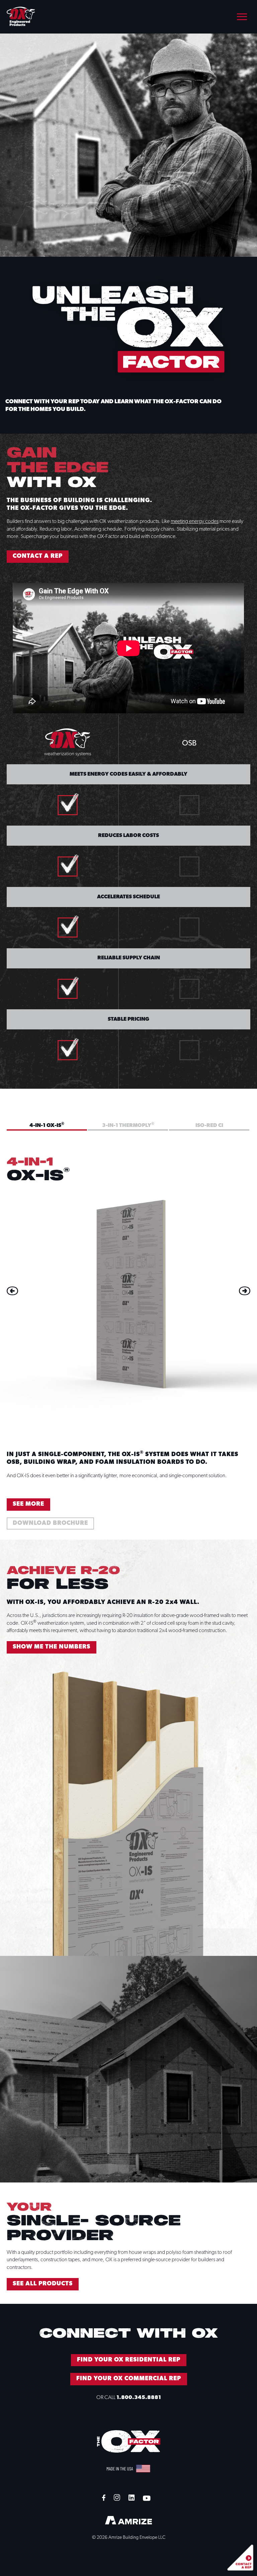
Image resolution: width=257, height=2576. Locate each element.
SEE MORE (28, 1504)
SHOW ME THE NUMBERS (52, 1647)
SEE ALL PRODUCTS (43, 2284)
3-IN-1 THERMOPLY (128, 1125)
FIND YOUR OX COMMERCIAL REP (129, 2379)
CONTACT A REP (38, 556)
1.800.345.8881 (139, 2398)
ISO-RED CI (209, 1126)
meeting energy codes (195, 522)
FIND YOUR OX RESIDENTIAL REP (129, 2360)
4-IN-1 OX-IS (47, 1125)
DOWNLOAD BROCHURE (50, 1523)
